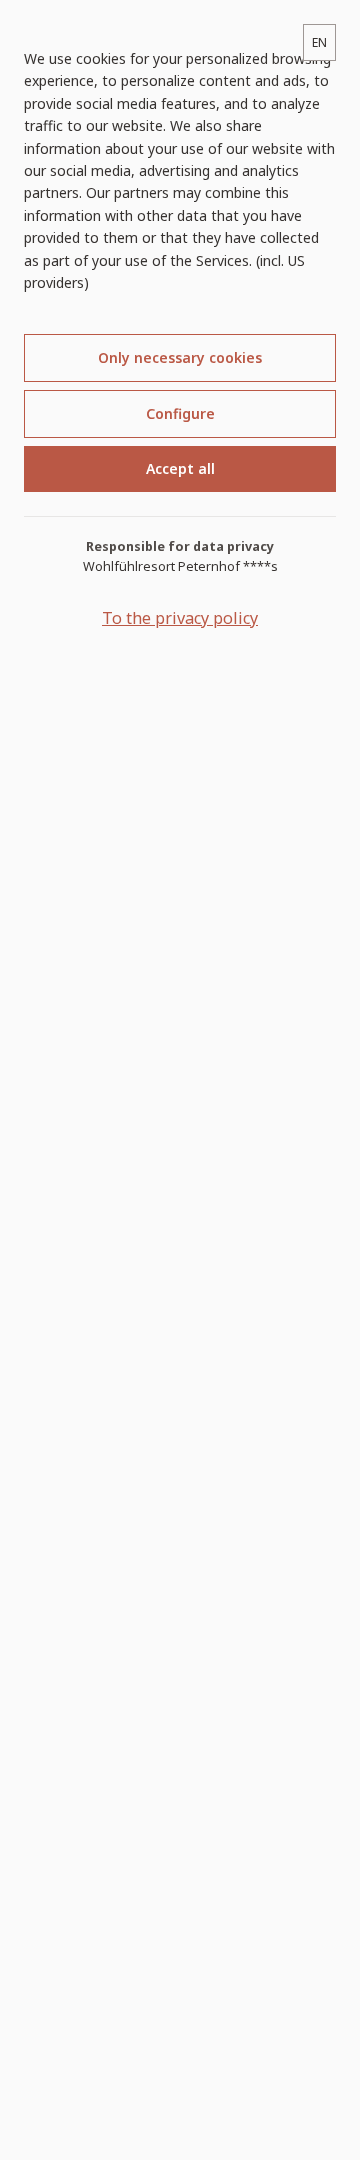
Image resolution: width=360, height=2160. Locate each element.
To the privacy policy (180, 618)
